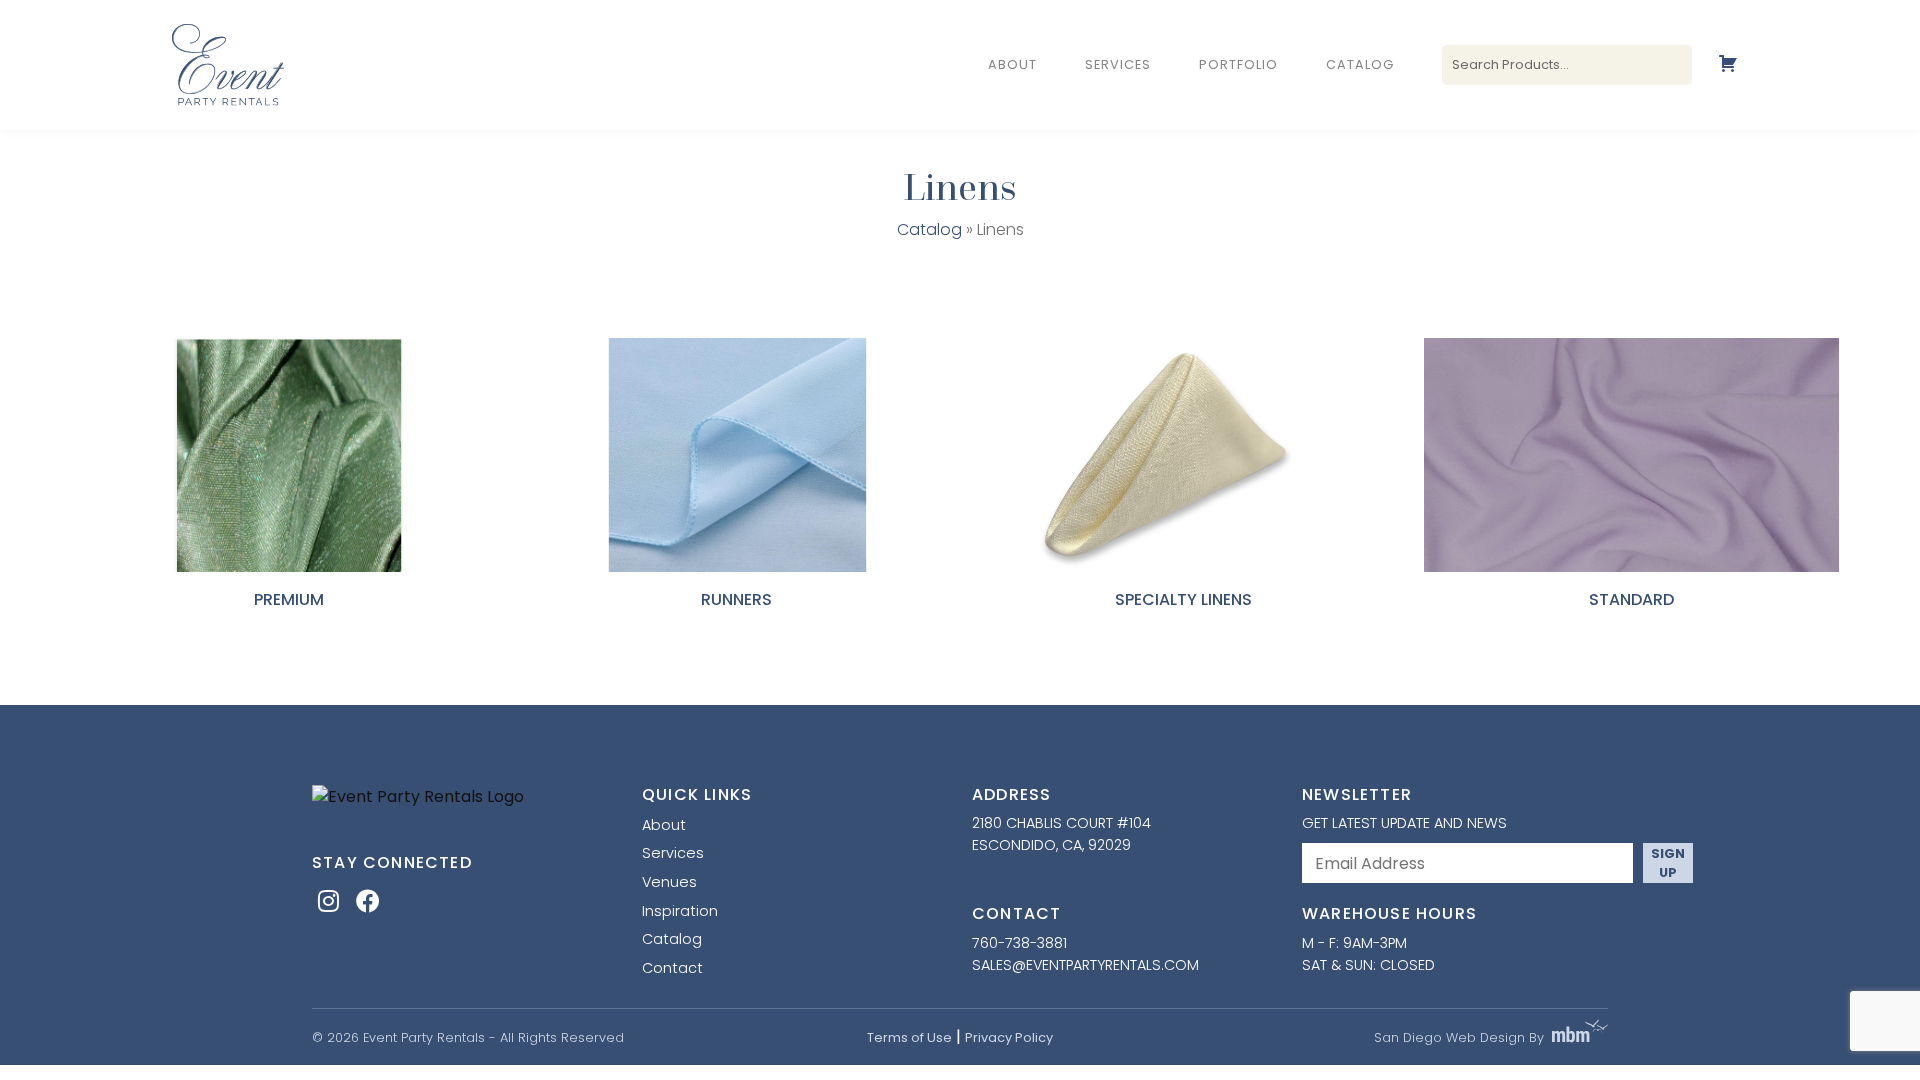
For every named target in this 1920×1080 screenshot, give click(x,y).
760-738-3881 (1019, 943)
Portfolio (1238, 65)
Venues (669, 882)
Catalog (1360, 65)
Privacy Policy (1009, 1037)
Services (1118, 65)
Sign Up (1668, 863)
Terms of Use (909, 1037)
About (1012, 65)
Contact (672, 968)
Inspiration (680, 911)
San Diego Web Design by (1459, 1037)
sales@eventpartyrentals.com (1085, 965)
